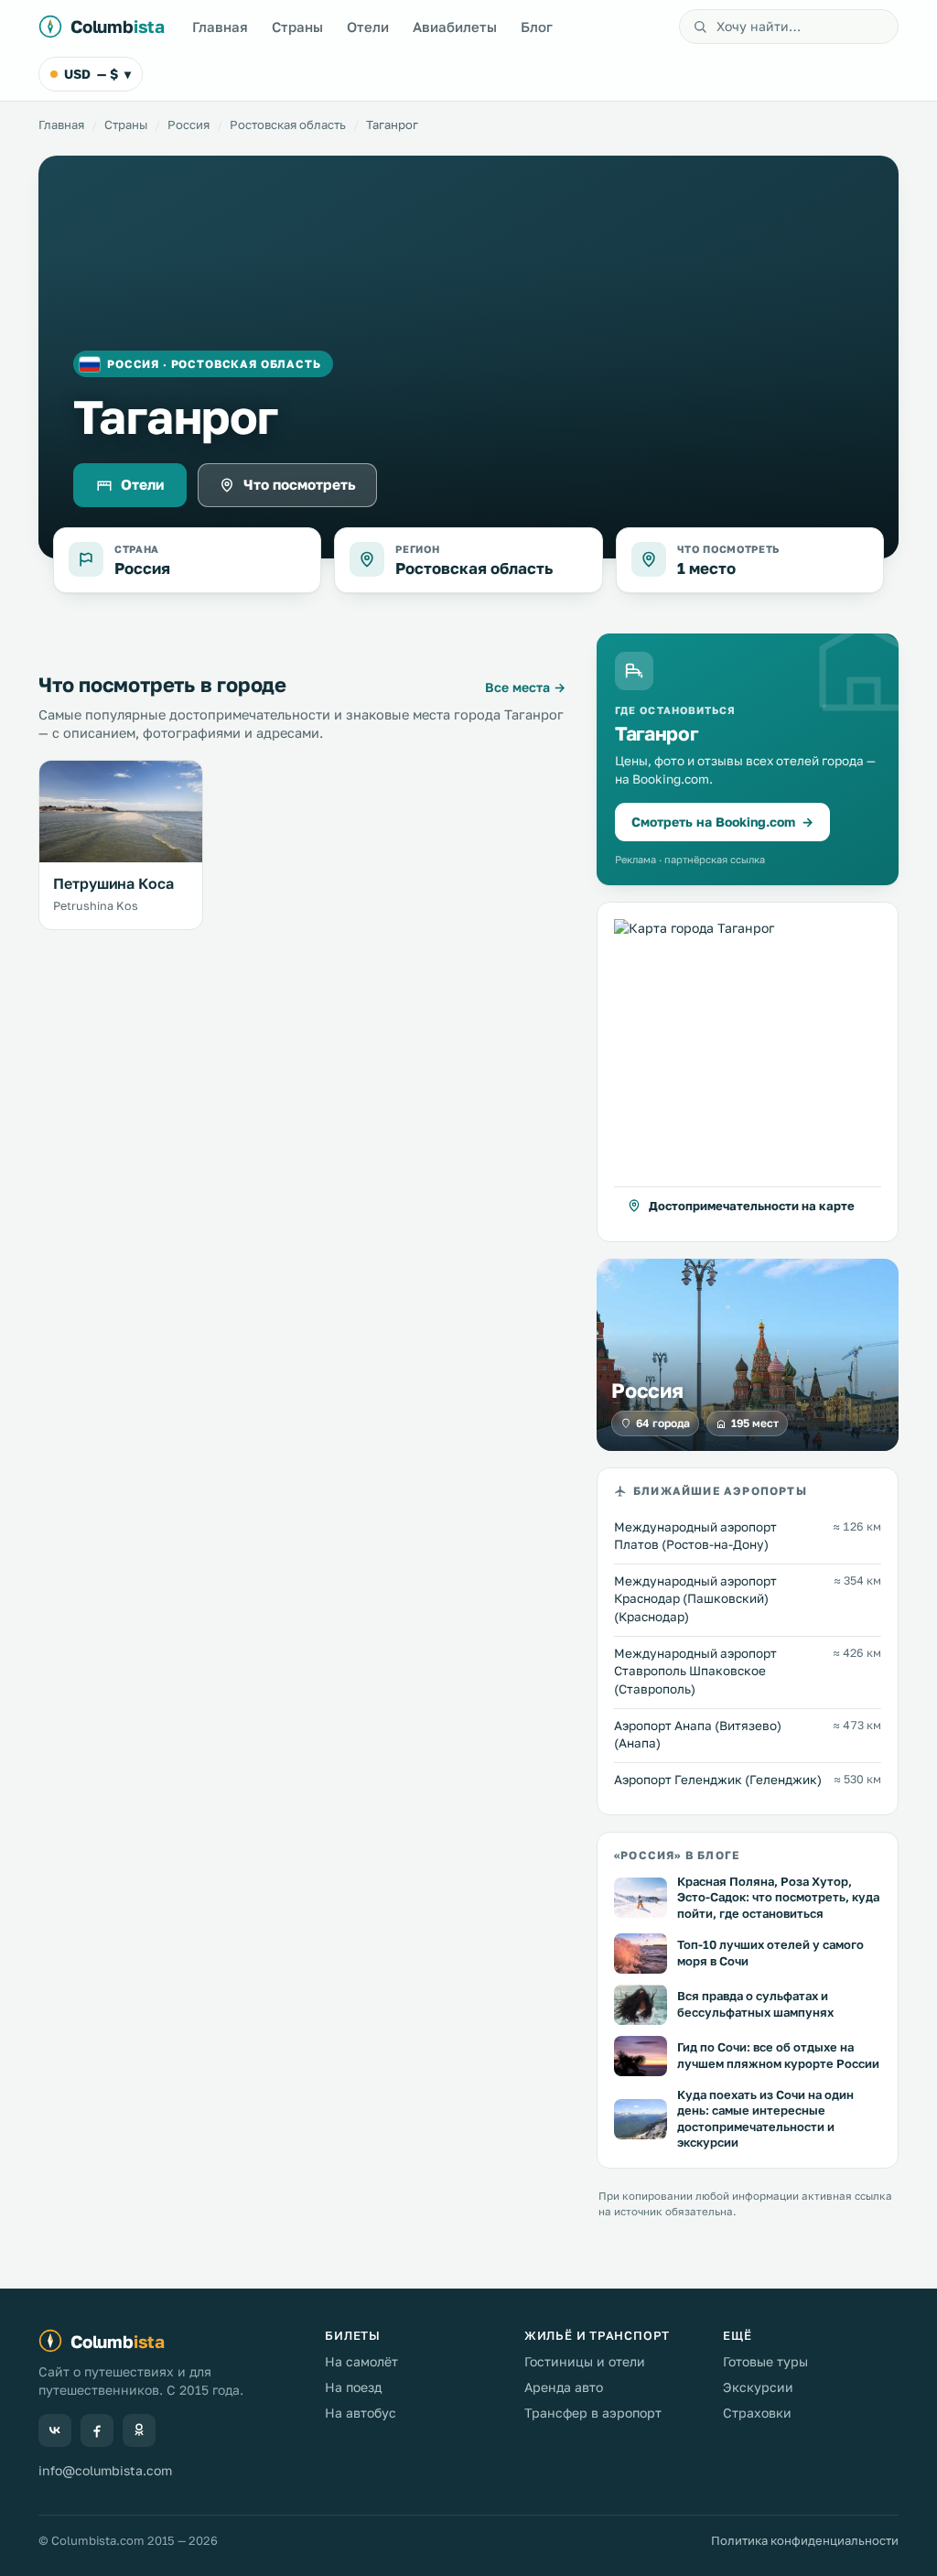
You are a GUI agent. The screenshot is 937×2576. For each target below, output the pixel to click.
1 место (706, 568)
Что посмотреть (300, 484)
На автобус (361, 2413)
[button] (748, 1072)
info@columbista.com (105, 2470)
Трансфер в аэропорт (593, 2413)
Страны (297, 27)
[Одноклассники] (139, 2430)
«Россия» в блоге (677, 1855)
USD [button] (97, 74)
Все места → (525, 687)
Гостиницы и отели (585, 2361)
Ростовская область (288, 124)
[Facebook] (97, 2430)
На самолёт (361, 2361)
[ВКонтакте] (55, 2430)
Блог (537, 27)
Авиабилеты (455, 27)
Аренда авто (564, 2387)
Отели (368, 27)
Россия (188, 124)
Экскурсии (758, 2387)
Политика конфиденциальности (805, 2540)
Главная (220, 27)
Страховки (757, 2413)
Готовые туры (765, 2361)
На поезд (353, 2387)
